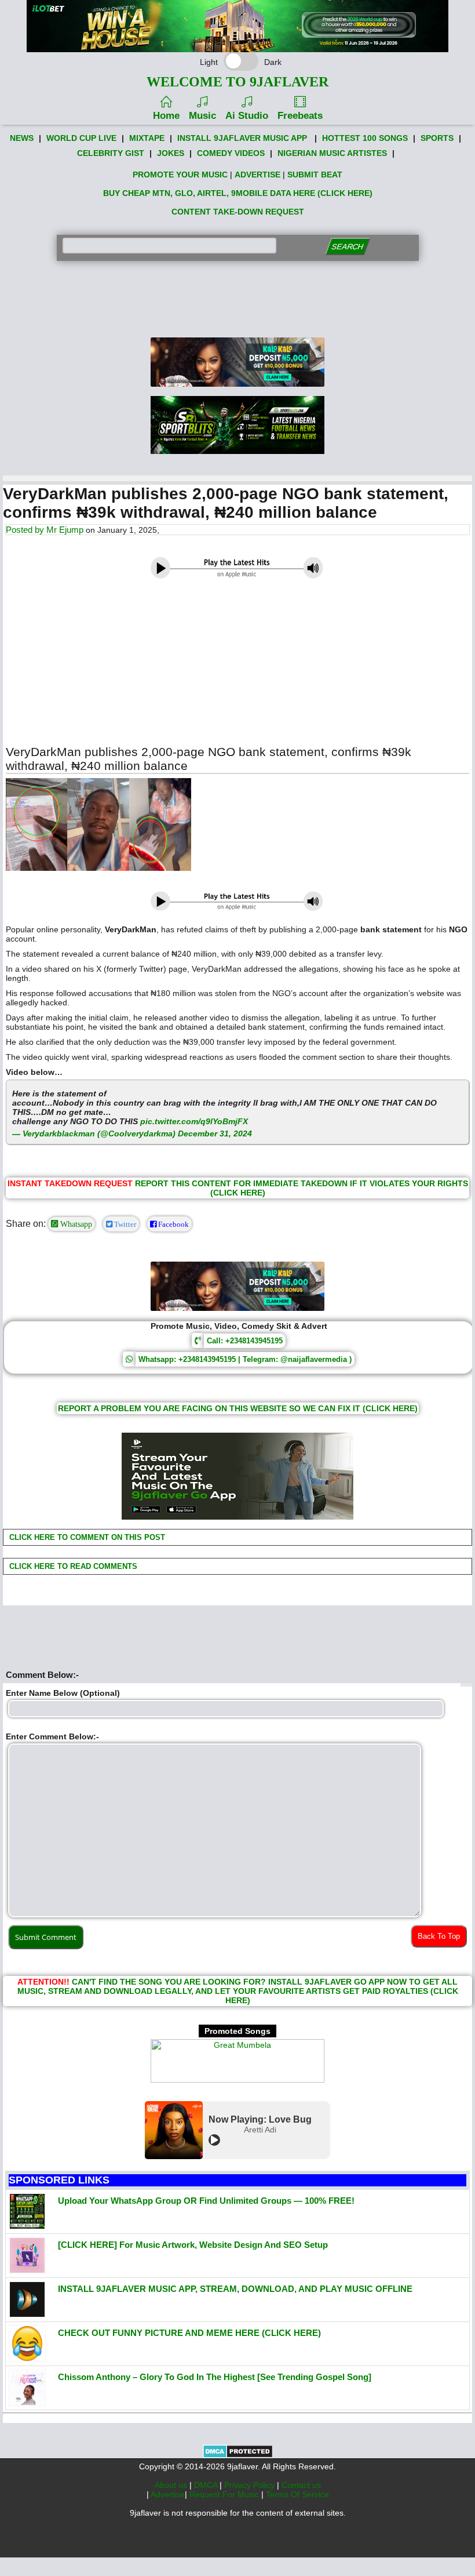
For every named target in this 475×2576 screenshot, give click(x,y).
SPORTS (437, 138)
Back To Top (439, 1936)
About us (172, 2485)
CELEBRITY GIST (111, 153)
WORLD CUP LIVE (81, 138)
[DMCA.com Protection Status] (238, 2455)
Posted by (26, 530)
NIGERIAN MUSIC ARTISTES (332, 153)
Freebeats (300, 116)
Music (202, 116)
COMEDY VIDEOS (231, 153)
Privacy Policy (251, 2485)
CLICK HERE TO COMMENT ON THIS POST (86, 1537)
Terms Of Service (297, 2494)
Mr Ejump (65, 530)
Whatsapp (75, 1224)
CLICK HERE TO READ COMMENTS (72, 1566)
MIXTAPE (147, 138)
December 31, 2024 (215, 1133)
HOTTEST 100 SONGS (365, 138)
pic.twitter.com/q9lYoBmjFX (194, 1121)
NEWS (22, 138)
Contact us (301, 2485)
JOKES (171, 153)
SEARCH (347, 247)
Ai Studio (247, 116)
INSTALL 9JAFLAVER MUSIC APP (242, 138)
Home (166, 116)
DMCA (207, 2485)
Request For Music (225, 2494)
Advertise (168, 2494)
